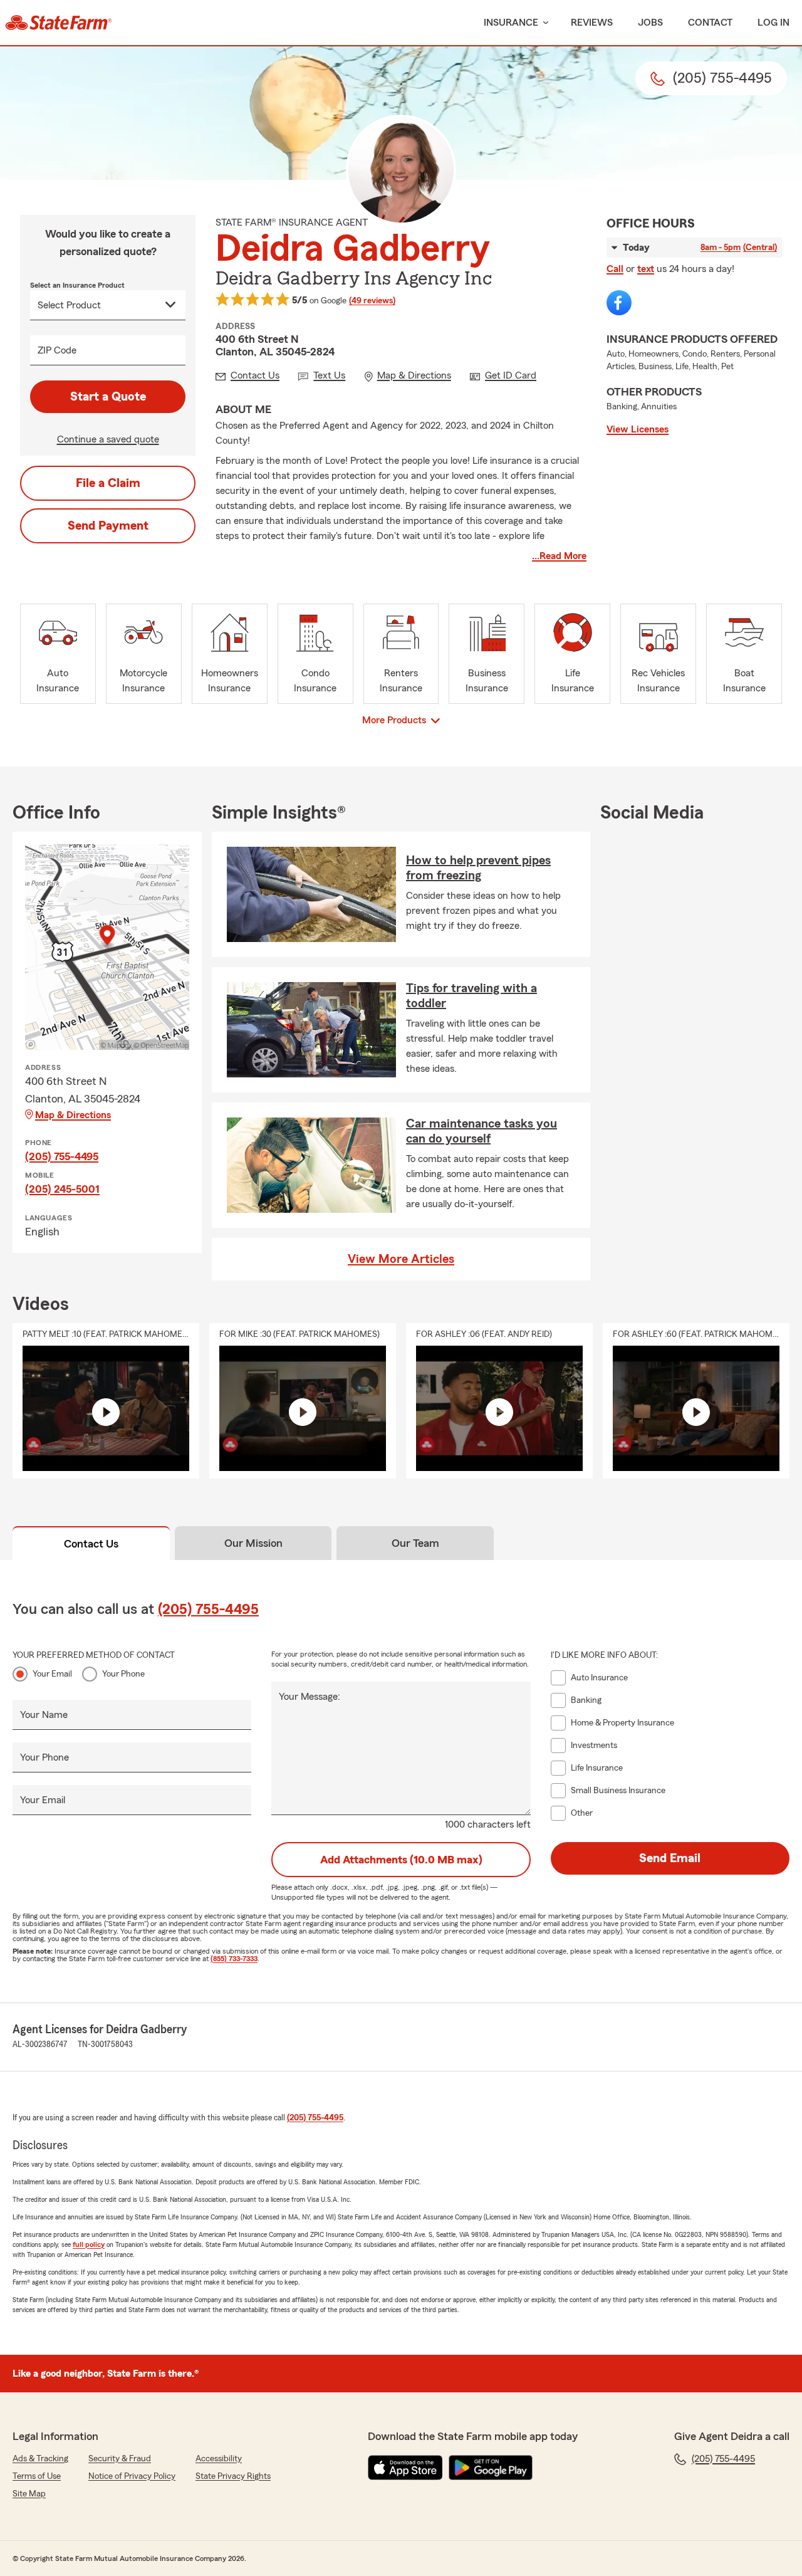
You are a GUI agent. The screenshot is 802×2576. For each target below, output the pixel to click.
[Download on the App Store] (405, 2468)
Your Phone (123, 1674)
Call (615, 269)
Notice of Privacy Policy (132, 2476)
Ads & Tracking (40, 2459)
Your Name (44, 1715)
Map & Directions (73, 1115)
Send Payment (108, 526)
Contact (710, 23)
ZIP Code (57, 350)
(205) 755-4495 (62, 1156)
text (646, 269)
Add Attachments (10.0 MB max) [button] (401, 1860)
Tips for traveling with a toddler (471, 996)
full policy (89, 2244)
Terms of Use (37, 2476)
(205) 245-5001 (62, 1189)
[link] (59, 23)
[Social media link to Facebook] (619, 303)
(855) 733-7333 (234, 1959)
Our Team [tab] (415, 1543)
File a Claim (108, 483)
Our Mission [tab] (253, 1543)
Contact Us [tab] (91, 1544)
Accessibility (219, 2459)
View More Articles (401, 1259)
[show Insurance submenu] (543, 23)
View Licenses (638, 429)
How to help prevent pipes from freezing (478, 868)
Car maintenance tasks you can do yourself (482, 1131)
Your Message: (310, 1697)
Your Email (52, 1674)
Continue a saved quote (108, 439)
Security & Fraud (120, 2459)
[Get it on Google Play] (491, 2468)
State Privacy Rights (233, 2476)
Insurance (511, 23)
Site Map (29, 2494)
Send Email (670, 1858)
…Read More (559, 556)
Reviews (592, 23)
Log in (773, 23)
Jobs (650, 23)
